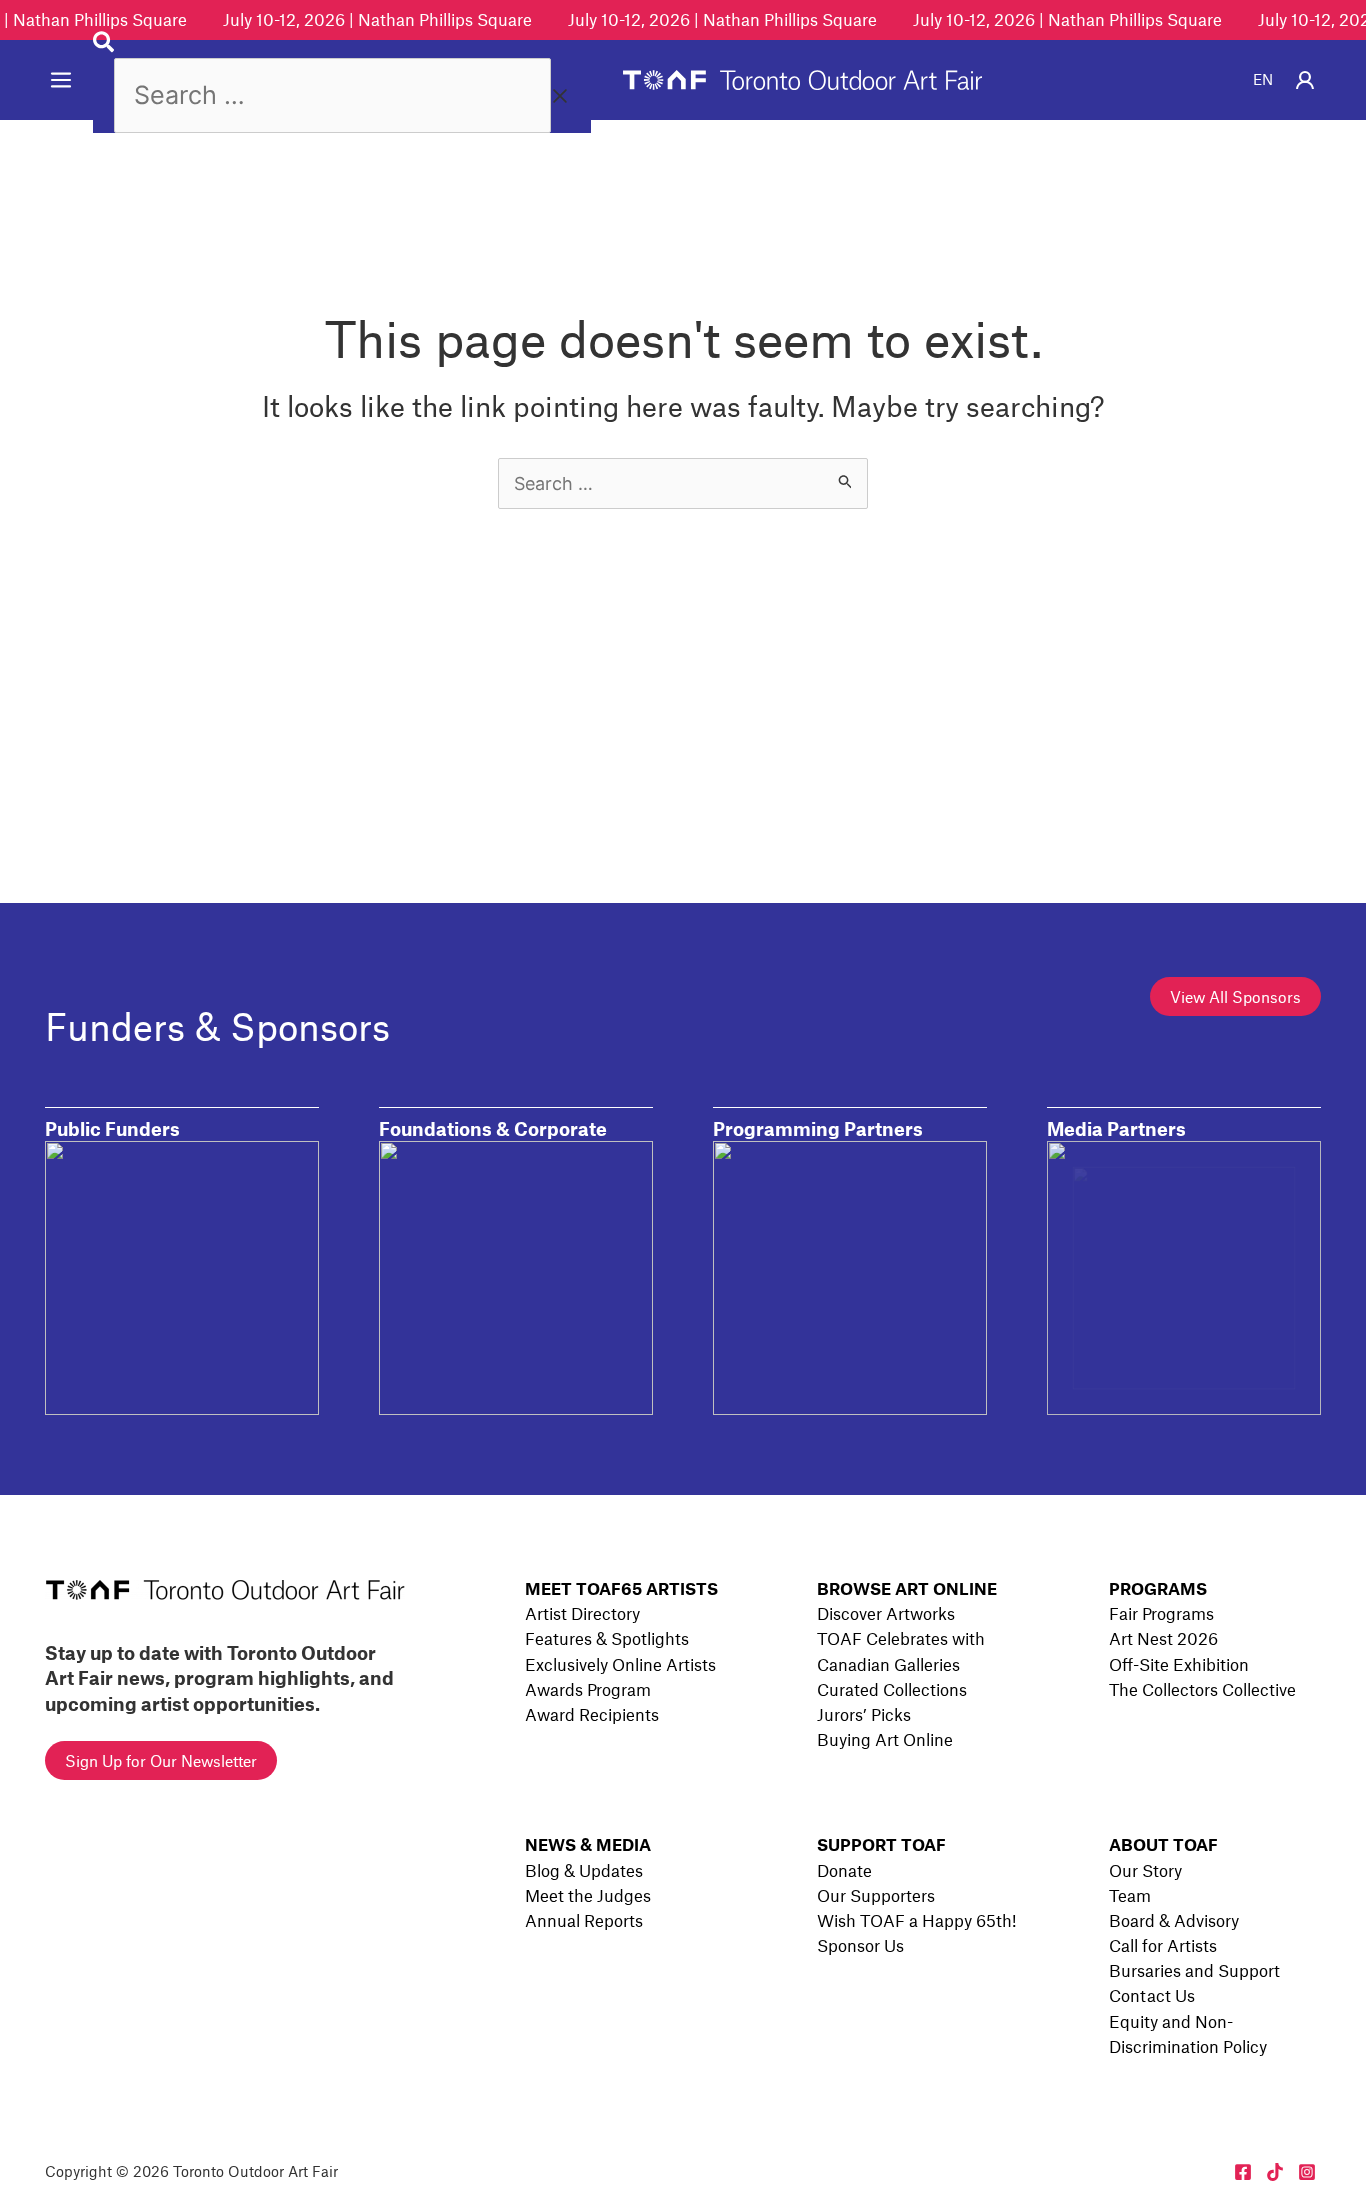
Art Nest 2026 (1163, 1638)
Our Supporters (876, 1895)
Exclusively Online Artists (620, 1664)
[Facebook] (1243, 2172)
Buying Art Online (885, 1739)
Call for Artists (1163, 1945)
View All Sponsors (1235, 996)
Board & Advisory (1174, 1920)
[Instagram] (1307, 2172)
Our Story (1145, 1870)
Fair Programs (1161, 1613)
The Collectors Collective (1202, 1689)
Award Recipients (592, 1714)
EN (1263, 79)
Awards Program (588, 1689)
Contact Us (1152, 1995)
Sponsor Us (860, 1945)
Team (1130, 1895)
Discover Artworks (886, 1613)
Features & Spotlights (607, 1638)
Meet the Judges (588, 1895)
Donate (844, 1870)
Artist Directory (582, 1613)
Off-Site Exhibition (1179, 1664)
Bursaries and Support (1194, 1970)
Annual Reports (584, 1920)
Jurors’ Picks (864, 1714)
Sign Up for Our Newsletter (161, 1760)
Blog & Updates (584, 1870)
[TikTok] (1275, 2172)
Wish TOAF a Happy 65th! (916, 1920)
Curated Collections (892, 1689)
